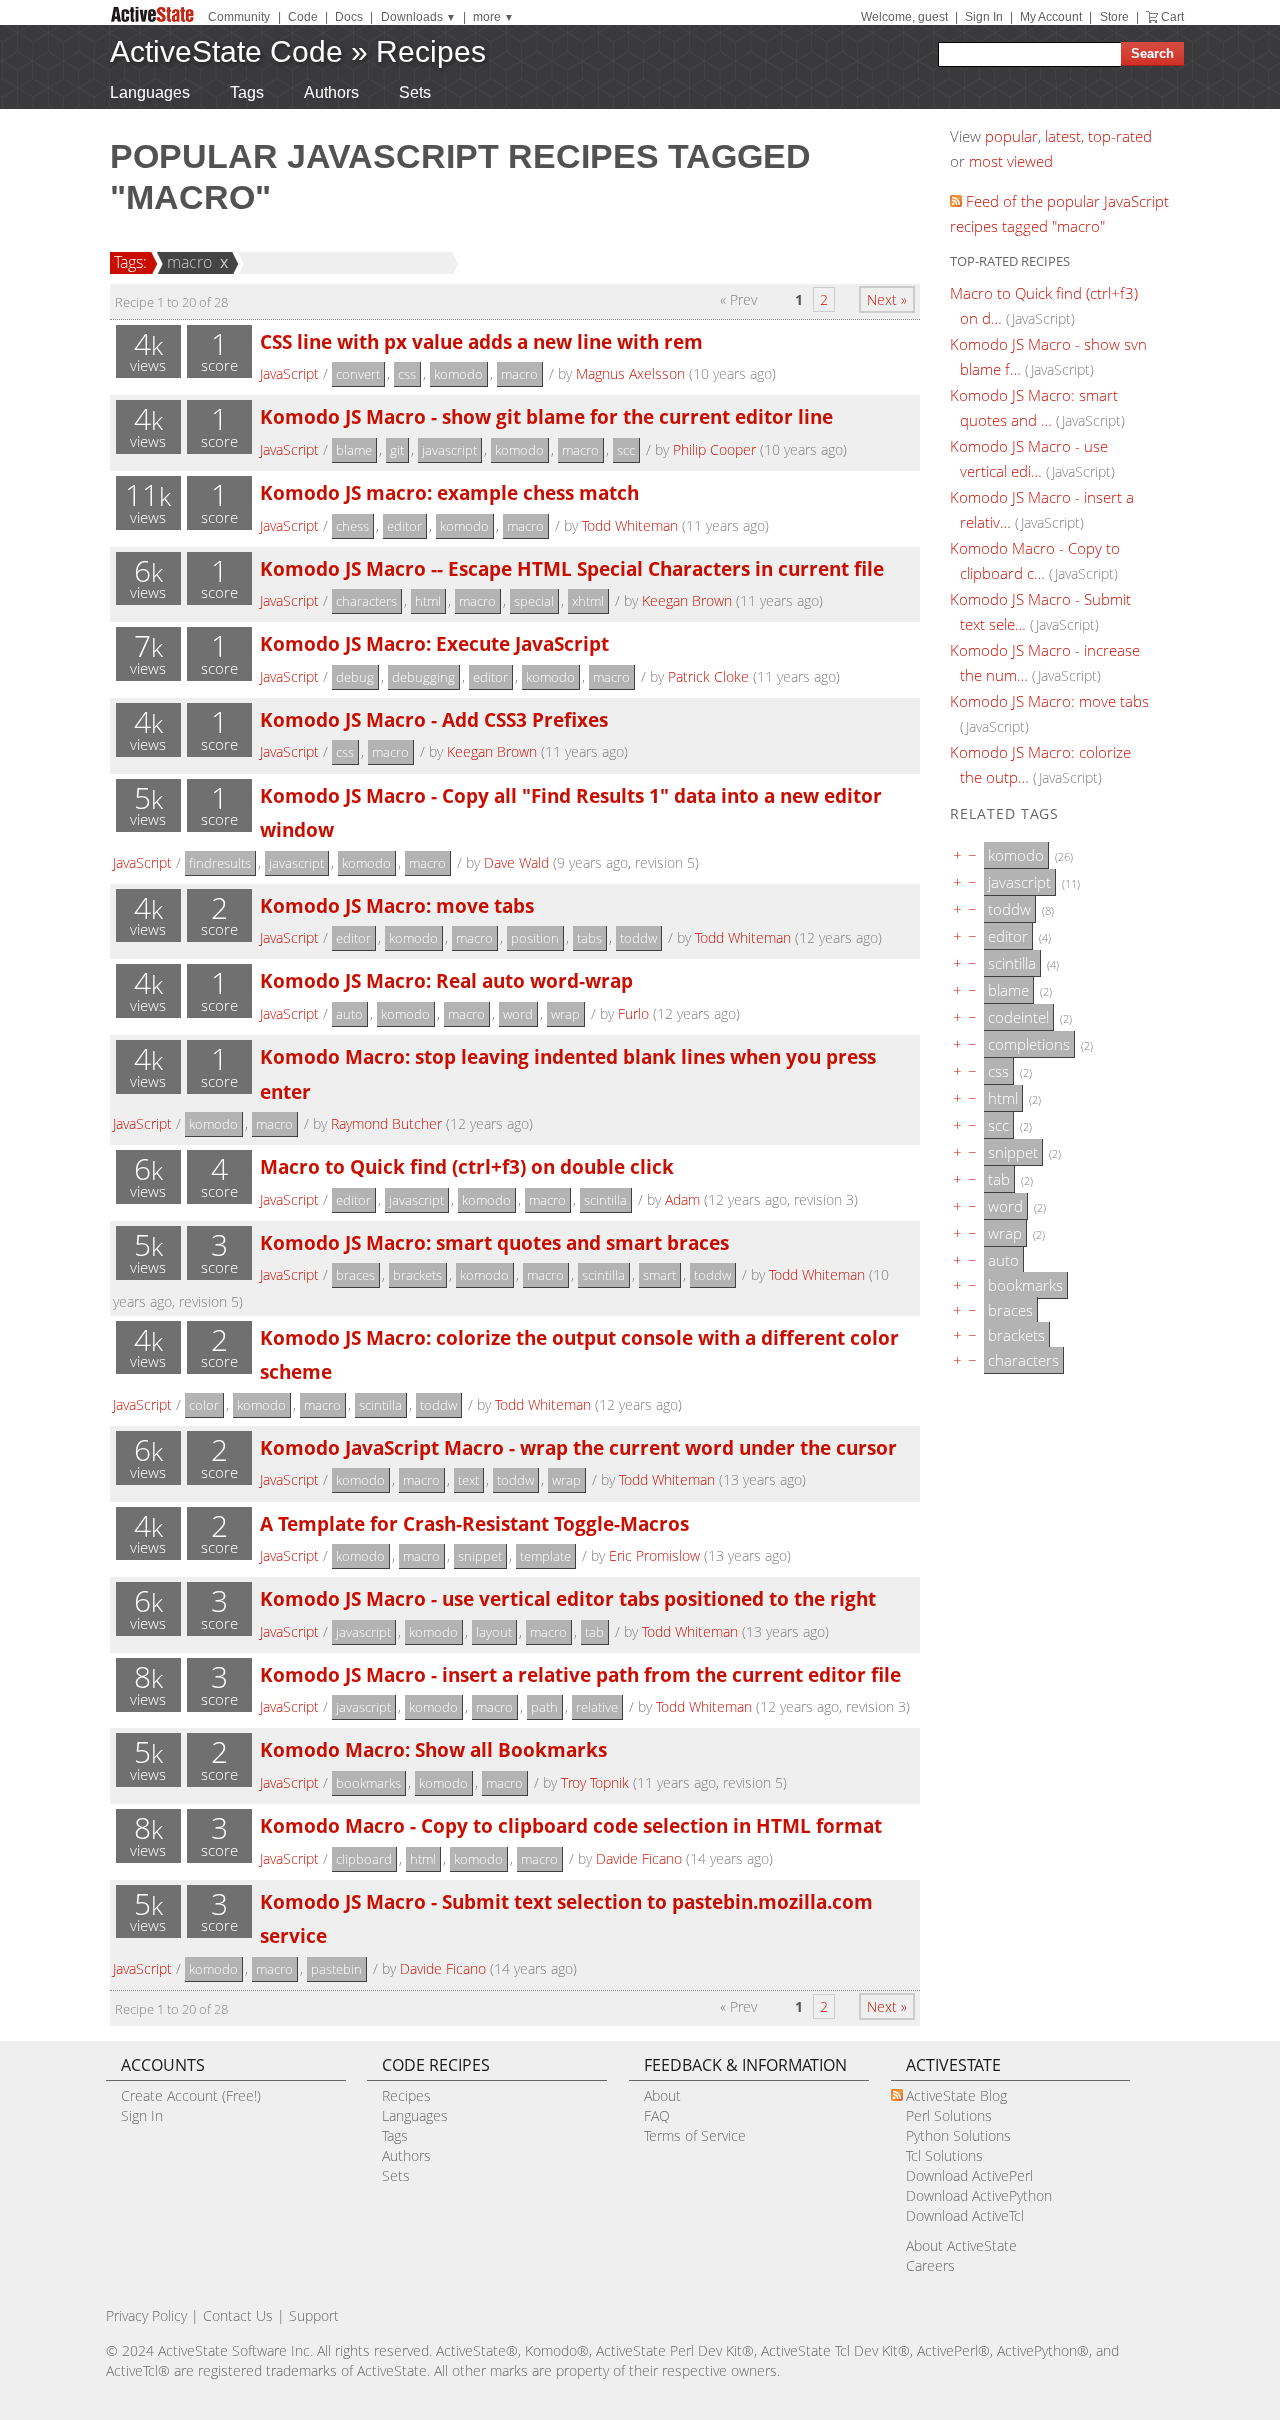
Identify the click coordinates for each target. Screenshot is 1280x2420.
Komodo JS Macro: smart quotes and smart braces (494, 1242)
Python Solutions (958, 2135)
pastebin (336, 1969)
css (407, 374)
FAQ (657, 2115)
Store (1114, 17)
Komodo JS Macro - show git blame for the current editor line (546, 416)
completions (1029, 1044)
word (518, 1014)
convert (358, 374)
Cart (1172, 17)
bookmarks (368, 1783)
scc (626, 450)
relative (597, 1707)
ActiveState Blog (956, 2095)
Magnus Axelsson (630, 373)
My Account (1051, 17)
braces (355, 1275)
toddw (638, 938)
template (545, 1556)
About (662, 2095)
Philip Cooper (714, 449)
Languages (150, 92)
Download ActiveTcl (965, 2215)
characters (366, 601)
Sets (415, 92)
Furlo (633, 1013)
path (544, 1707)
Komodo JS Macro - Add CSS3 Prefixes (434, 719)
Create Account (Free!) (191, 2095)
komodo (458, 374)
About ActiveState (961, 2245)
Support (314, 2315)
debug (355, 677)
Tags (247, 92)
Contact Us (238, 2315)
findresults (220, 863)
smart (659, 1275)
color (204, 1405)
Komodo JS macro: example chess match (449, 492)
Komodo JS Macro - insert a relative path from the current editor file (580, 1674)
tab (594, 1632)
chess (352, 526)
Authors (331, 92)
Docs (349, 17)
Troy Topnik (595, 1782)
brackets (417, 1275)
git (397, 450)
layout (494, 1632)
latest (1063, 136)
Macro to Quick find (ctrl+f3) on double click (467, 1166)
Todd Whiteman (630, 525)
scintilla (605, 1200)
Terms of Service (695, 2135)
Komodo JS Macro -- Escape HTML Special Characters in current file (572, 568)
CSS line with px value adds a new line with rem (481, 341)
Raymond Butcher (386, 1123)
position (535, 938)
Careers (930, 2265)
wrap (565, 1014)
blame (354, 450)
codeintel (1018, 1017)
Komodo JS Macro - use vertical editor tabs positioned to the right (568, 1598)
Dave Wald (516, 862)
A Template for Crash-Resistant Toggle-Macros (474, 1523)
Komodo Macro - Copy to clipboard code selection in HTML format (571, 1825)
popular (1011, 136)
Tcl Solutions (944, 2155)
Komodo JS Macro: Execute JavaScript (434, 643)
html (428, 601)
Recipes (431, 51)
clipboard (364, 1859)
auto (349, 1014)
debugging (423, 677)
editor (404, 526)
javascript (449, 450)
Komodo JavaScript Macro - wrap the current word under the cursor (578, 1447)
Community (239, 17)
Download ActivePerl (969, 2175)
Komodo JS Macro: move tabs (397, 905)
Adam (682, 1199)
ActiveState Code (226, 51)
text (468, 1480)
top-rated (1120, 136)
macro (189, 262)
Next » (887, 299)
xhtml (588, 601)
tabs (589, 938)
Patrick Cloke (708, 676)
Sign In (984, 17)
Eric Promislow (654, 1555)
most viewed (1011, 161)
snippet (480, 1556)
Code (303, 17)
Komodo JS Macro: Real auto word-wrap (446, 980)
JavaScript (289, 373)
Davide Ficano (639, 1858)
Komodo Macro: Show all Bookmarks (433, 1749)
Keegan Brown (687, 600)
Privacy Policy (146, 2315)
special (534, 601)
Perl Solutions (949, 2115)
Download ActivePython (979, 2195)
